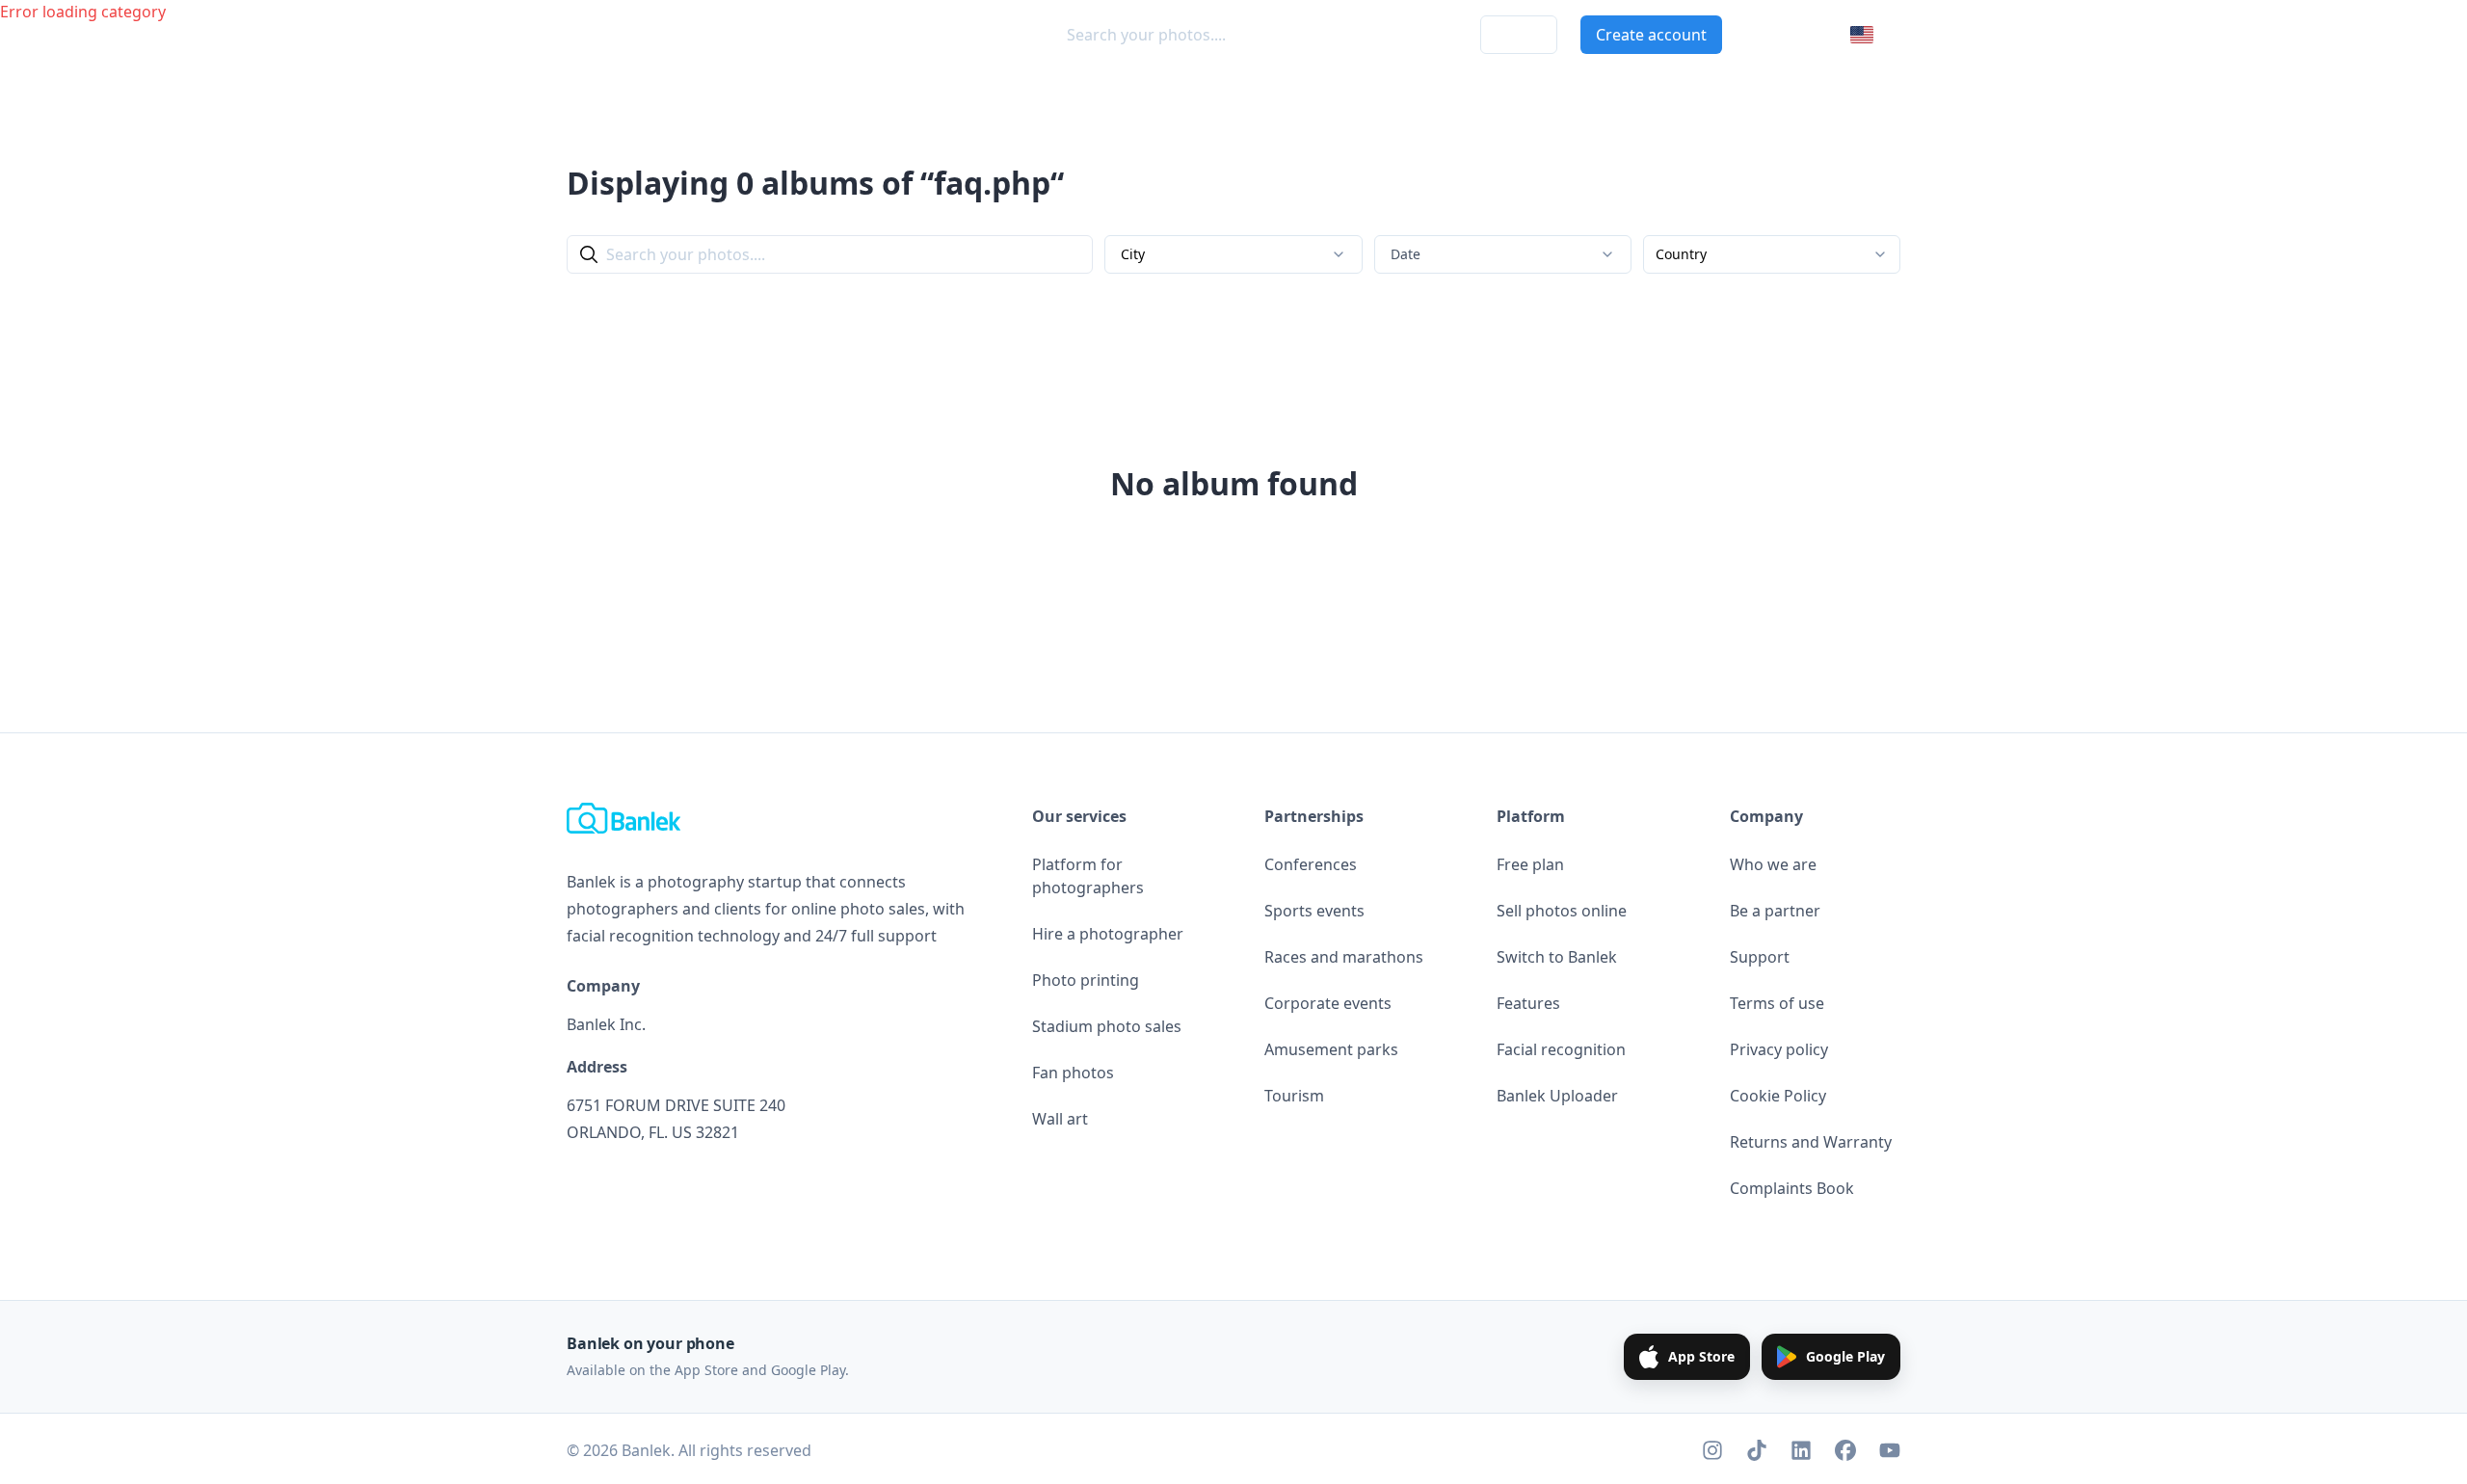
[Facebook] (1845, 1450)
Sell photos (862, 35)
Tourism (1294, 1096)
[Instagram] (1712, 1450)
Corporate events (1328, 1003)
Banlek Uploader (1557, 1096)
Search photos (736, 35)
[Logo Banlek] (609, 35)
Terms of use (1777, 1003)
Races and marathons (1344, 957)
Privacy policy (1779, 1049)
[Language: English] (1875, 35)
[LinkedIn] (1801, 1450)
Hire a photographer (1108, 934)
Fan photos (1073, 1073)
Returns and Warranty (1811, 1142)
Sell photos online (1562, 911)
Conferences (1311, 864)
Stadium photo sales (1107, 1026)
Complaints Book (1792, 1188)
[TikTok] (1757, 1450)
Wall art (1060, 1119)
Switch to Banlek (1557, 957)
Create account (1651, 35)
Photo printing (1086, 980)
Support (1760, 957)
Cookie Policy (1778, 1096)
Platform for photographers (1088, 876)
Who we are (1773, 864)
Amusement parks (1331, 1049)
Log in (1519, 35)
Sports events (1314, 911)
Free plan (1530, 864)
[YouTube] (1890, 1450)
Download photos (1392, 35)
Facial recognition (1561, 1049)
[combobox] (1233, 254)
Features (1528, 1003)
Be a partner (1775, 911)
